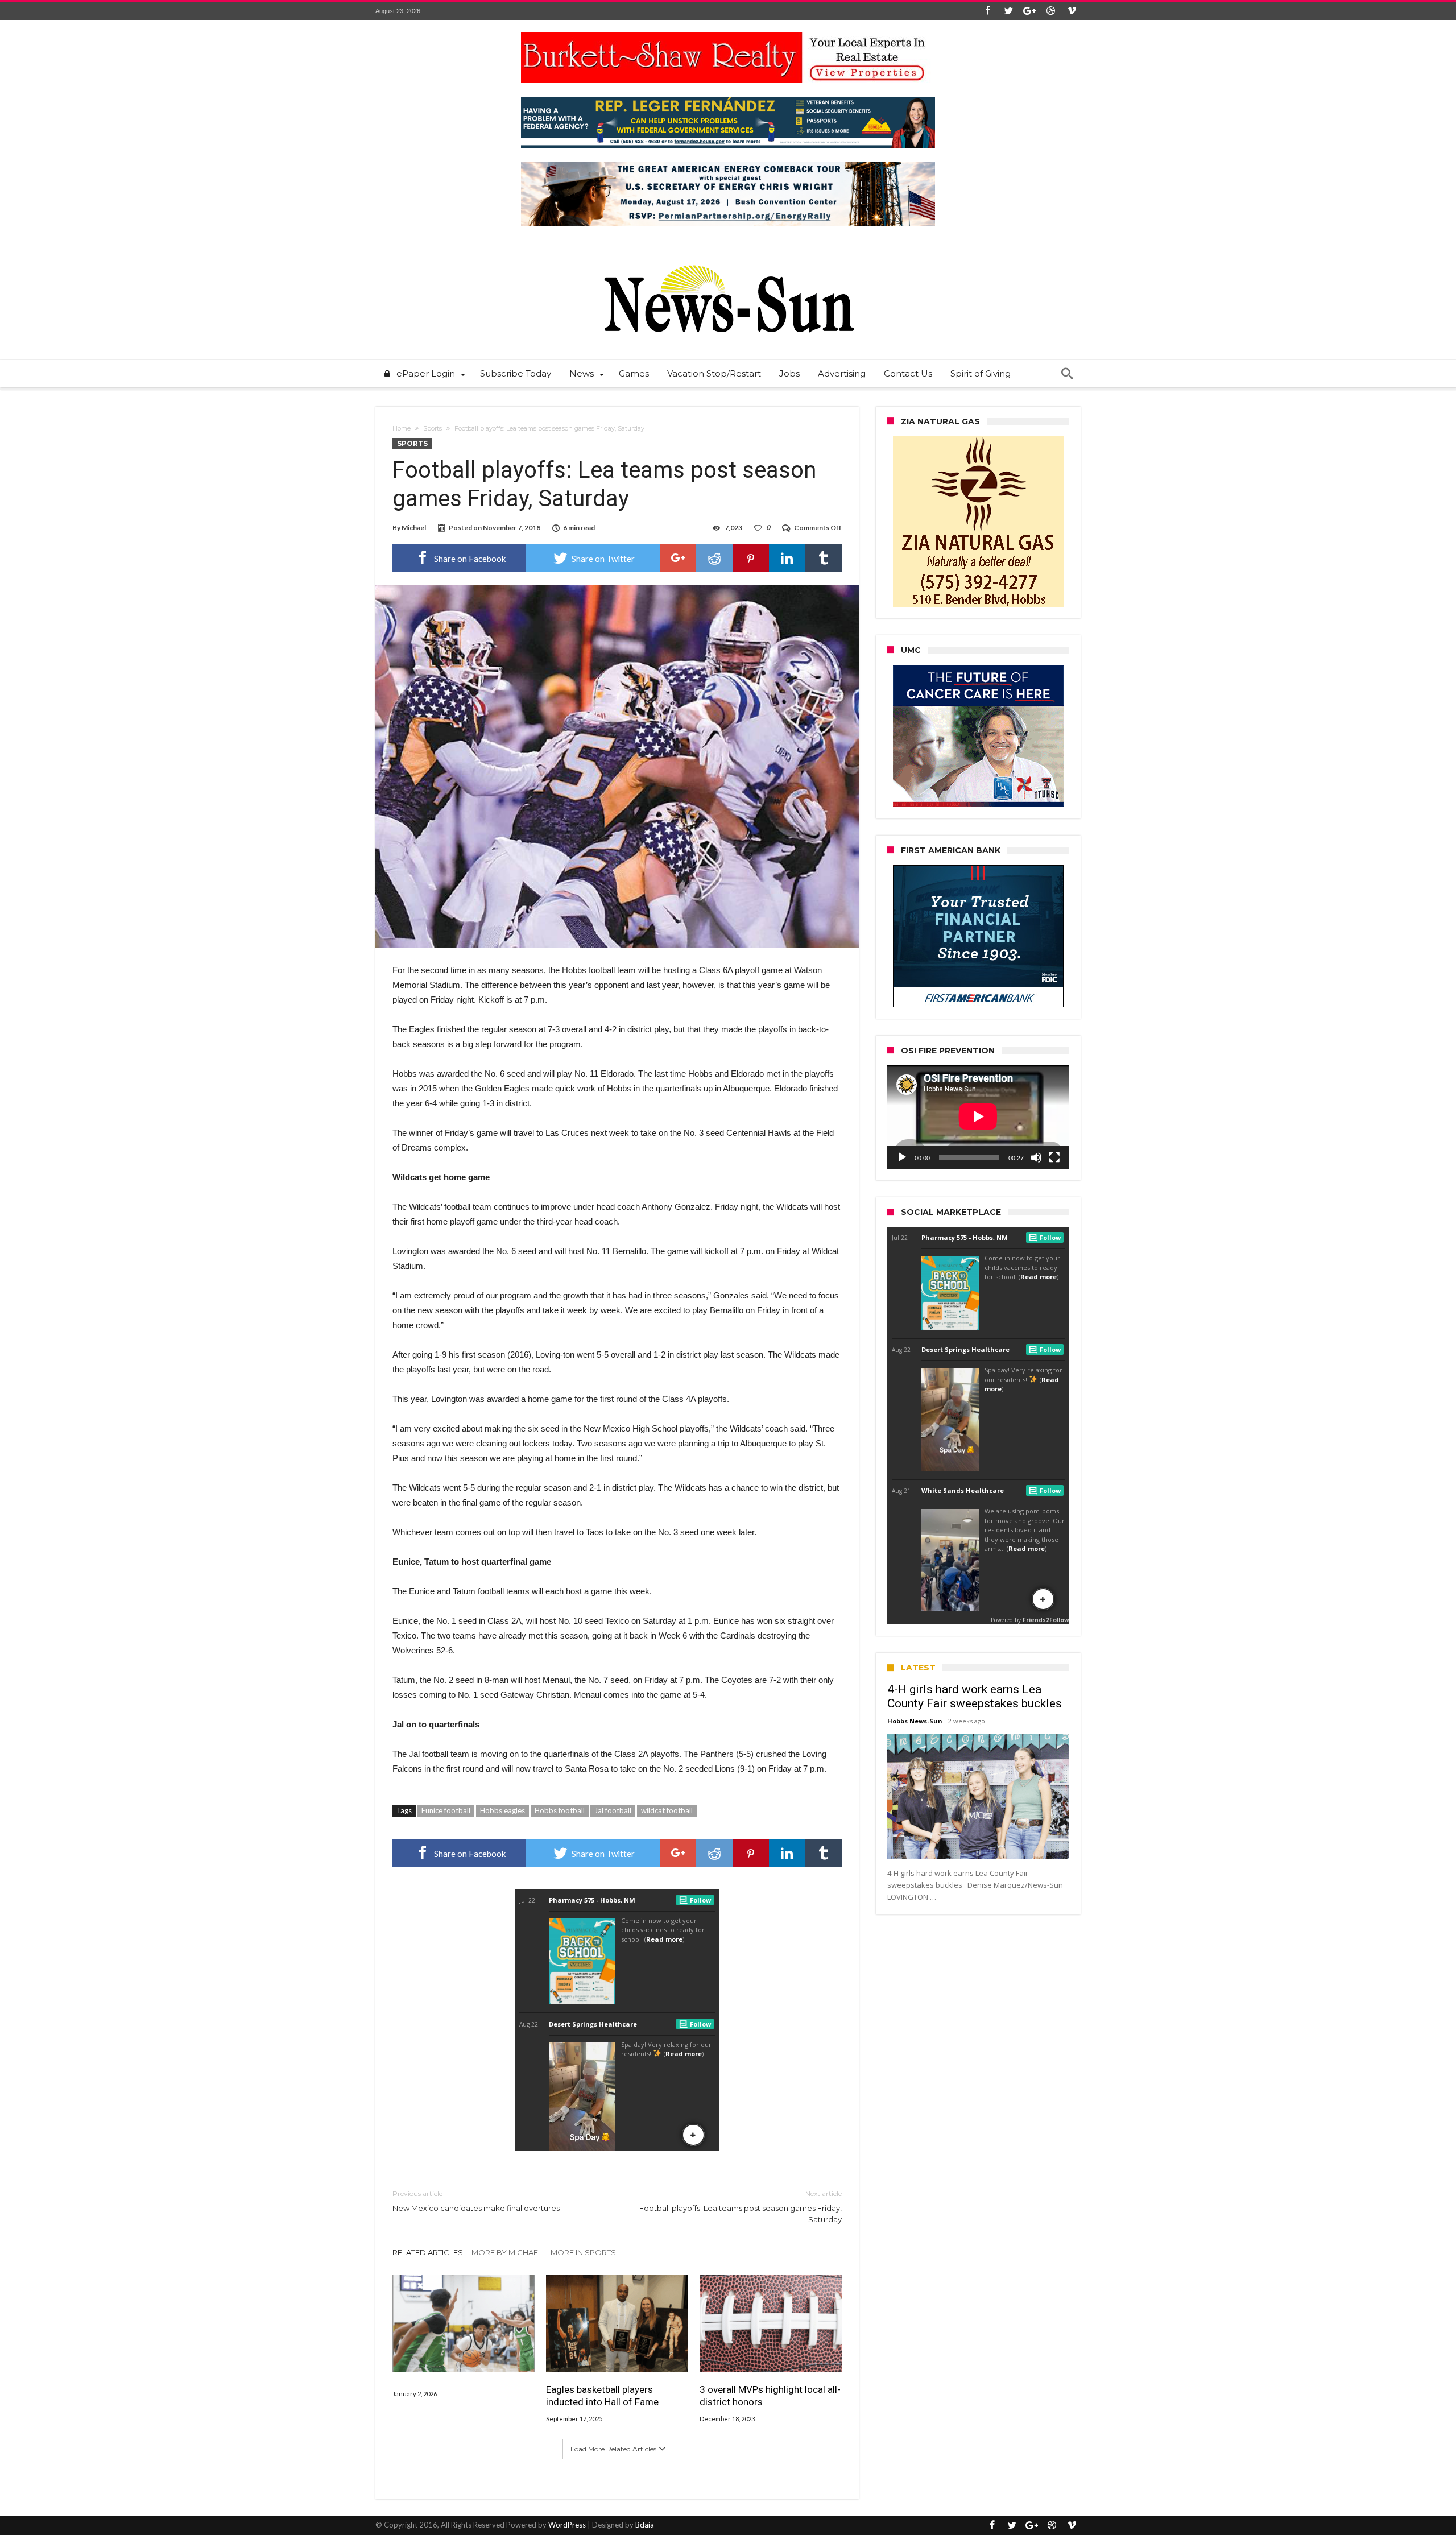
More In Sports (583, 2252)
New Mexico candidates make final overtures (476, 2201)
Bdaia (645, 2525)
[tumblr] (824, 558)
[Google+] (1029, 11)
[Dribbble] (1050, 11)
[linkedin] (787, 558)
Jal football (613, 1810)
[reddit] (714, 558)
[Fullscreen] (1054, 1157)
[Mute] (1036, 1157)
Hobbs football (560, 1810)
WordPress (567, 2525)
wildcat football (667, 1810)
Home (402, 428)
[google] (678, 558)
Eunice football (446, 1810)
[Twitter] (1008, 11)
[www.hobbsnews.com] (728, 257)
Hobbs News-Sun (915, 1721)
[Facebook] (987, 11)
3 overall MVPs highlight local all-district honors (770, 2396)
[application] (978, 1117)
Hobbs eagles (502, 1810)
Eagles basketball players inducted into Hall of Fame (602, 2396)
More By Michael (507, 2252)
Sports (433, 428)
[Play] (902, 1157)
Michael (414, 528)
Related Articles (428, 2252)
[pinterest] (751, 558)
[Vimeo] (1072, 11)
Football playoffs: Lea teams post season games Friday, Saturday (741, 2207)
